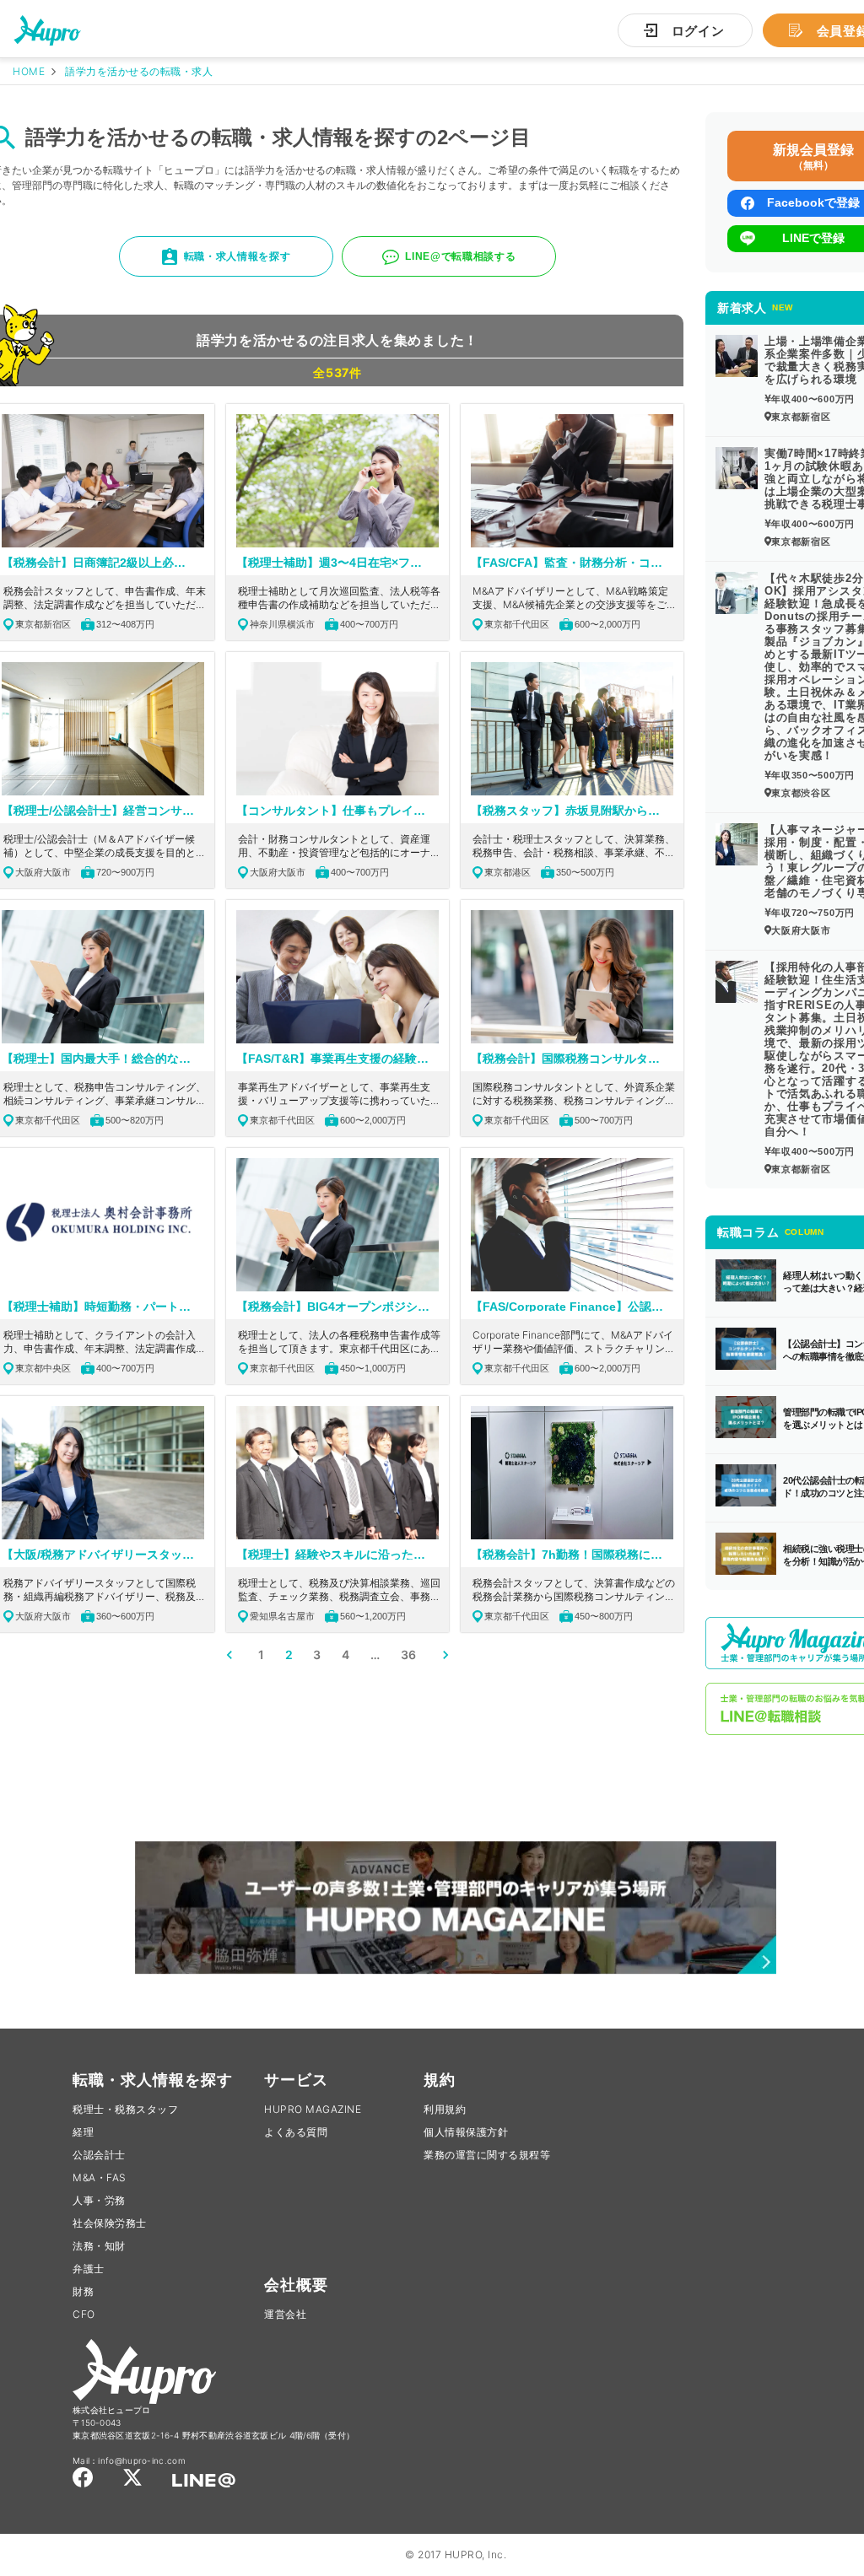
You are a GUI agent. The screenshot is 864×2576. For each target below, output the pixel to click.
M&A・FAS (100, 2177)
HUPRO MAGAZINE (313, 2109)
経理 (83, 2132)
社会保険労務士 (110, 2223)
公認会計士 (99, 2155)
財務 (83, 2291)
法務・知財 (99, 2246)
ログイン (698, 31)
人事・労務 (99, 2200)
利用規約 (445, 2109)
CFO (84, 2314)
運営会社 (285, 2314)
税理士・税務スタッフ (125, 2109)
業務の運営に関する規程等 (487, 2155)
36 (409, 1654)
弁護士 (89, 2269)
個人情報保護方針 (466, 2132)
